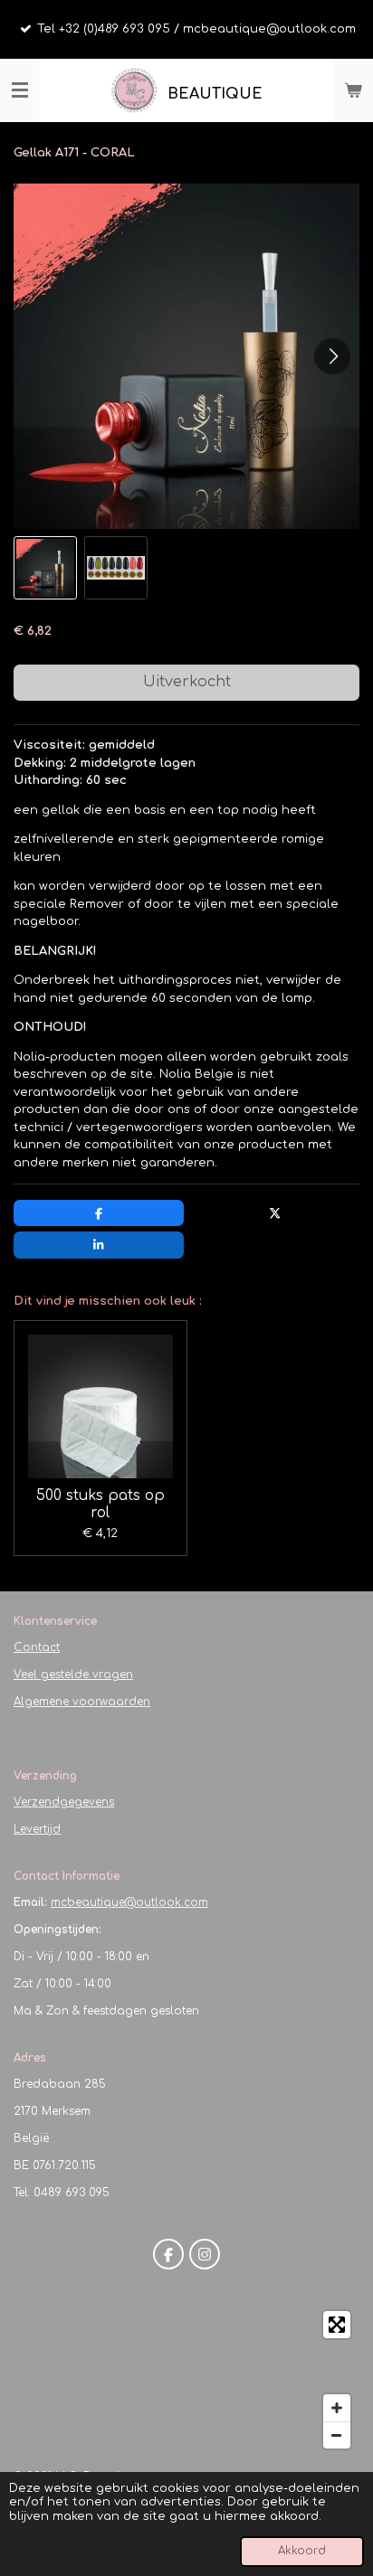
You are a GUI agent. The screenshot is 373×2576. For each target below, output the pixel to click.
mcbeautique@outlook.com (129, 1902)
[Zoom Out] (337, 2435)
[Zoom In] (337, 2408)
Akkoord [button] (302, 2551)
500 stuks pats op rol (100, 1504)
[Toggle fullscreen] (337, 2325)
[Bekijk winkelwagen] (353, 90)
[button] (45, 568)
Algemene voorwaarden (82, 1702)
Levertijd (37, 1829)
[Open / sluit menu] (20, 90)
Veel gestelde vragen (73, 1675)
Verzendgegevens (64, 1802)
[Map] (186, 2380)
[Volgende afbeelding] (332, 356)
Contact (37, 1647)
